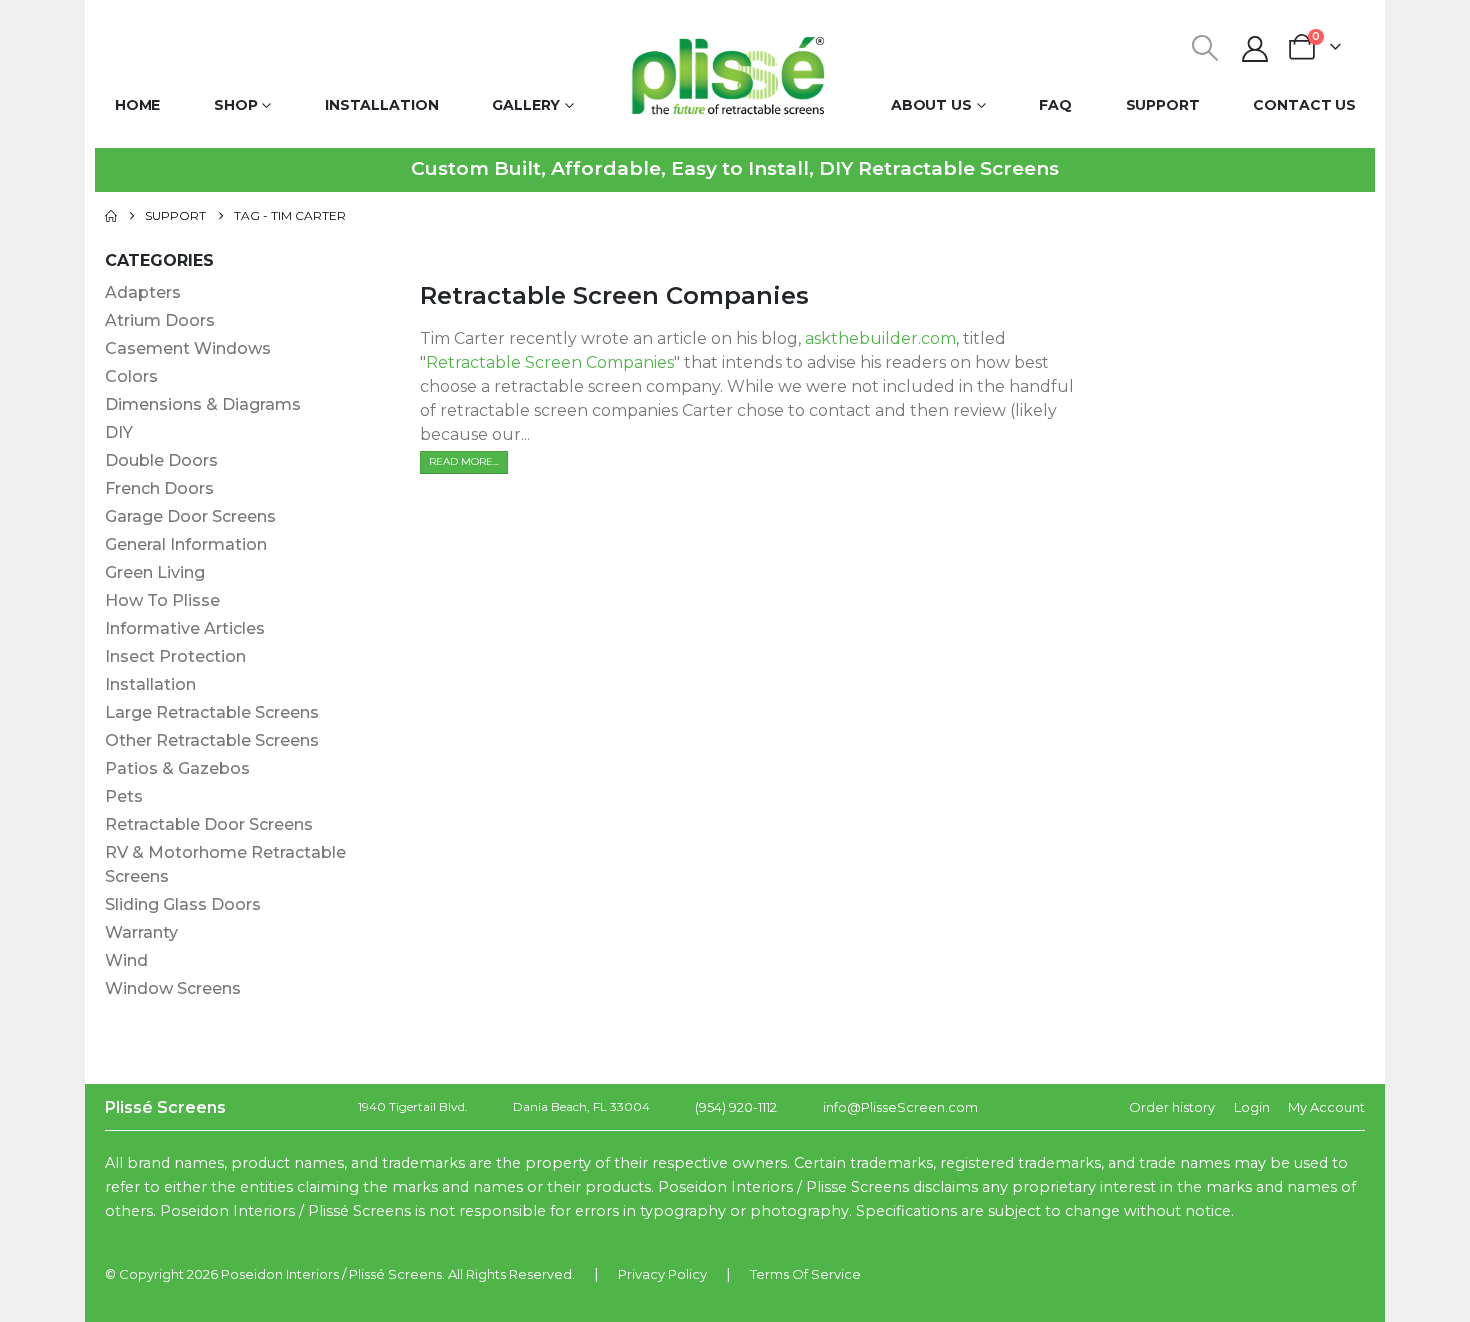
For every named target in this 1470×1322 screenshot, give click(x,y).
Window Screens (173, 988)
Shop (236, 105)
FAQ (1055, 105)
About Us (931, 105)
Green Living (155, 572)
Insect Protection (175, 656)
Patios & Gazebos (177, 768)
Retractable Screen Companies (614, 295)
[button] (1205, 48)
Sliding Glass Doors (183, 904)
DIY (119, 432)
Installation (382, 105)
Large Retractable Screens (212, 712)
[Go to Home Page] (111, 216)
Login (1252, 1107)
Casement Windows (188, 348)
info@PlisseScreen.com (900, 1107)
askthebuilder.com (880, 338)
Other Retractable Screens (212, 740)
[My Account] (1255, 49)
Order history (1172, 1107)
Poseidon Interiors (280, 1274)
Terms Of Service (805, 1274)
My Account (1326, 1107)
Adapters (143, 292)
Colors (131, 376)
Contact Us (1304, 105)
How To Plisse (162, 600)
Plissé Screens (395, 1274)
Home (138, 105)
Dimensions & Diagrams (203, 404)
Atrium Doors (160, 320)
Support (1163, 105)
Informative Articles (185, 628)
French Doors (159, 488)
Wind (126, 960)
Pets (124, 796)
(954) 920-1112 (736, 1107)
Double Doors (161, 460)
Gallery (526, 105)
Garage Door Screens (190, 516)
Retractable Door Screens (209, 824)
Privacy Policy (662, 1274)
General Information (186, 544)
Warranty (141, 932)
